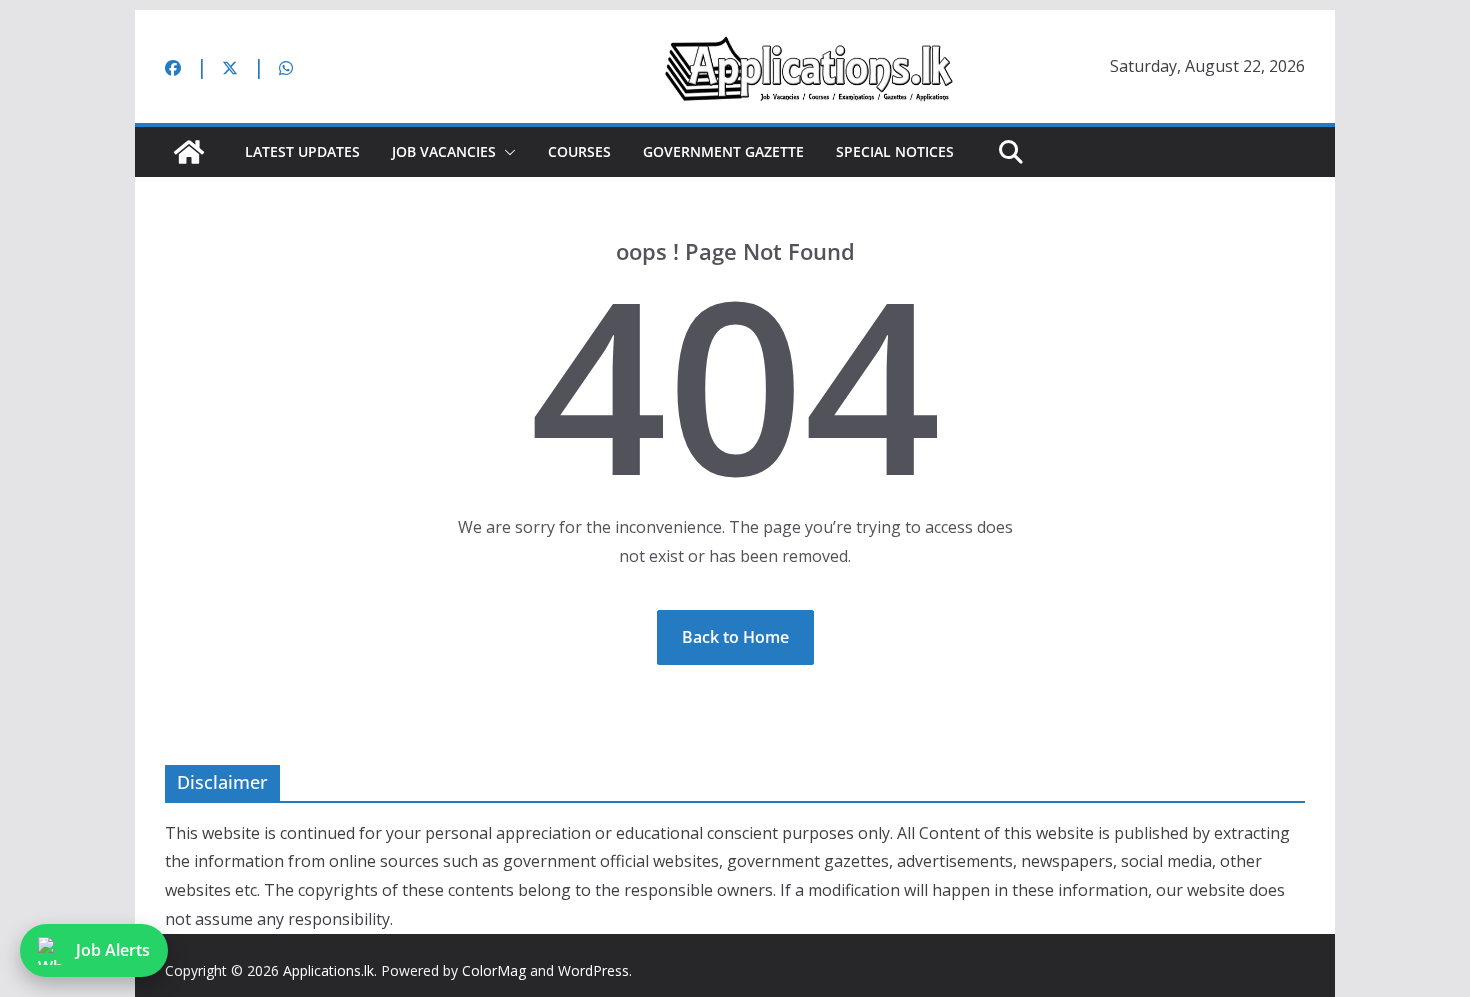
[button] (506, 152)
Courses (579, 151)
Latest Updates (302, 151)
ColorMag (494, 970)
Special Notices (895, 151)
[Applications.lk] (189, 152)
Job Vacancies (444, 151)
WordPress (593, 970)
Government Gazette (723, 151)
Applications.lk (328, 970)
